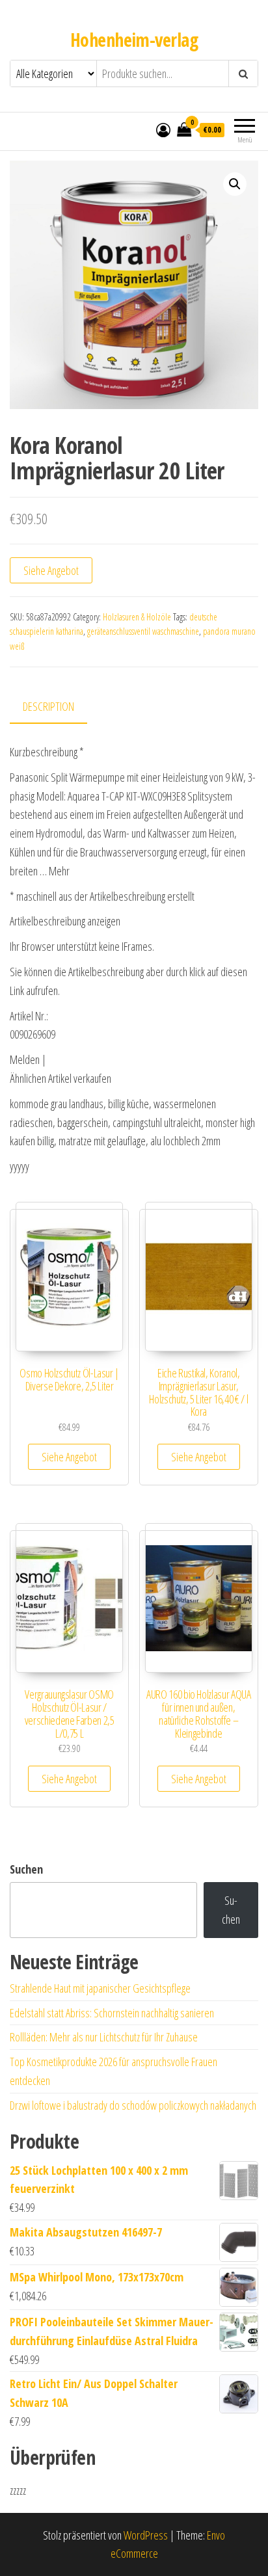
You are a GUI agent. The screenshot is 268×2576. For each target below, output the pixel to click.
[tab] (58, 707)
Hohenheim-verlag (134, 40)
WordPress (146, 2535)
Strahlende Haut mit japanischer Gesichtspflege (100, 1988)
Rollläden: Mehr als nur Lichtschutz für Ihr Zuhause (104, 2037)
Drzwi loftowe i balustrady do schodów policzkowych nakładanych (133, 2105)
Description (48, 706)
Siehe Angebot (51, 570)
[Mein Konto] (163, 129)
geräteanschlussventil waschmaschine (143, 631)
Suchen (26, 1869)
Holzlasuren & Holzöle (137, 617)
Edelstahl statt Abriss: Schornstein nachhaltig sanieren (112, 2013)
